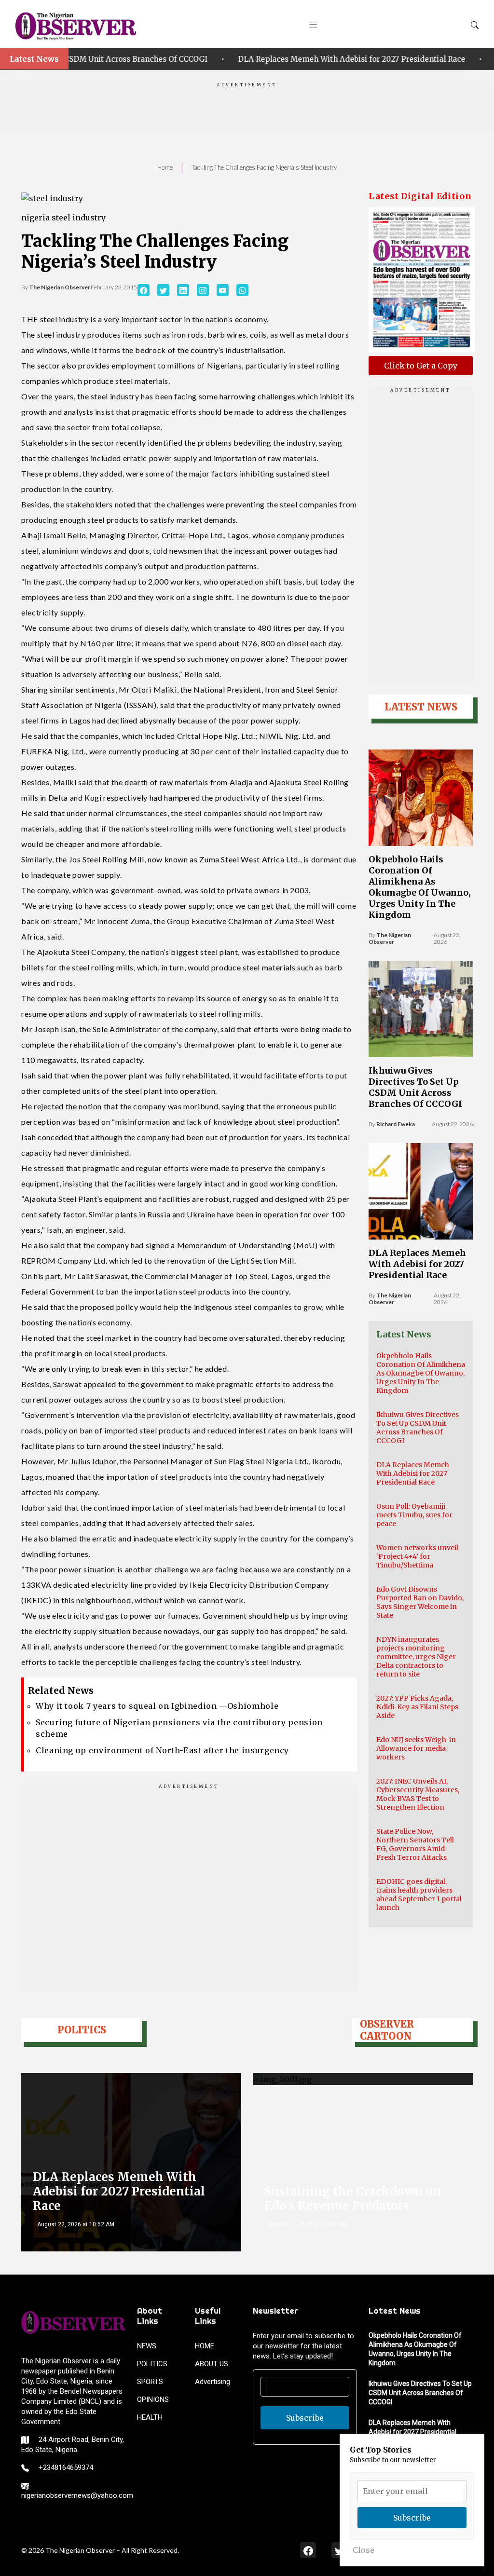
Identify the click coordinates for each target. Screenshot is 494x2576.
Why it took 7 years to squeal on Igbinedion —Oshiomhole (157, 1706)
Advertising (213, 2382)
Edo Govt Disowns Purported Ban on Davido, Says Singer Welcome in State (420, 1602)
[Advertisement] (247, 110)
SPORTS (150, 2382)
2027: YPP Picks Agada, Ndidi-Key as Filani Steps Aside (417, 1707)
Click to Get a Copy (421, 366)
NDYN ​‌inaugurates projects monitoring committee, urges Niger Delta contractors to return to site (416, 1657)
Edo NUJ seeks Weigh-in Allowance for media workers (416, 1748)
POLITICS (152, 2364)
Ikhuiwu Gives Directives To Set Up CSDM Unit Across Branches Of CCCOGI (415, 1087)
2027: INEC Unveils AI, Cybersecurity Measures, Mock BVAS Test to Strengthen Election (418, 1794)
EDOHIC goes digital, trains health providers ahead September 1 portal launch (419, 1895)
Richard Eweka (396, 1124)
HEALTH (150, 2417)
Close (364, 2550)
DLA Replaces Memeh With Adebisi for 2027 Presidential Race (285, 59)
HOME (205, 2346)
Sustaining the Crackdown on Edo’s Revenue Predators (353, 2199)
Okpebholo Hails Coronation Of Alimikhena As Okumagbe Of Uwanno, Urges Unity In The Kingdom (420, 887)
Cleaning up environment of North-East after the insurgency (162, 1750)
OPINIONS (153, 2399)
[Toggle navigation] (313, 24)
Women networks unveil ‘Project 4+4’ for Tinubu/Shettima (417, 1556)
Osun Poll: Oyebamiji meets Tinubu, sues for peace (414, 1515)
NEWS (147, 2346)
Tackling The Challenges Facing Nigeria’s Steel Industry (264, 167)
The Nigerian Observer (60, 287)
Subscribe (305, 2418)
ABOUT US (212, 2364)
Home (165, 167)
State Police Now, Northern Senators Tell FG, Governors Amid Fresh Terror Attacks (415, 1844)
